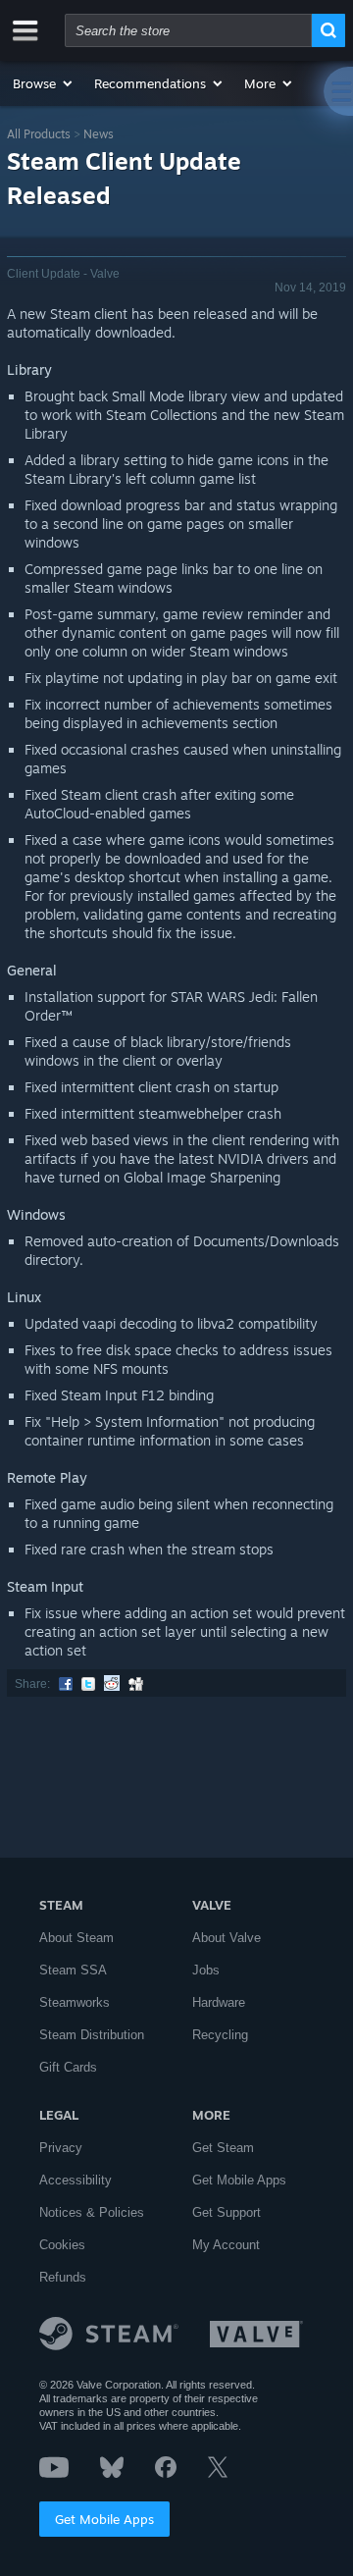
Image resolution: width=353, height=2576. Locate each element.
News (99, 134)
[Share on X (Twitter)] (88, 1684)
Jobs (206, 1970)
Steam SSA (73, 1970)
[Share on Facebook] (66, 1684)
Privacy (61, 2148)
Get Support (227, 2212)
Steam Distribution (92, 2035)
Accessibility (76, 2180)
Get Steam (223, 2148)
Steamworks (75, 2002)
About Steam (76, 1938)
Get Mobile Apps (104, 2519)
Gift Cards (68, 2067)
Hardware (219, 2002)
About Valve (227, 1938)
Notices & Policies (92, 2212)
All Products (39, 134)
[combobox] (188, 30)
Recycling (220, 2035)
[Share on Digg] (136, 1684)
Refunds (63, 2277)
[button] (44, 83)
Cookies (62, 2245)
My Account (226, 2245)
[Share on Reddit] (112, 1684)
